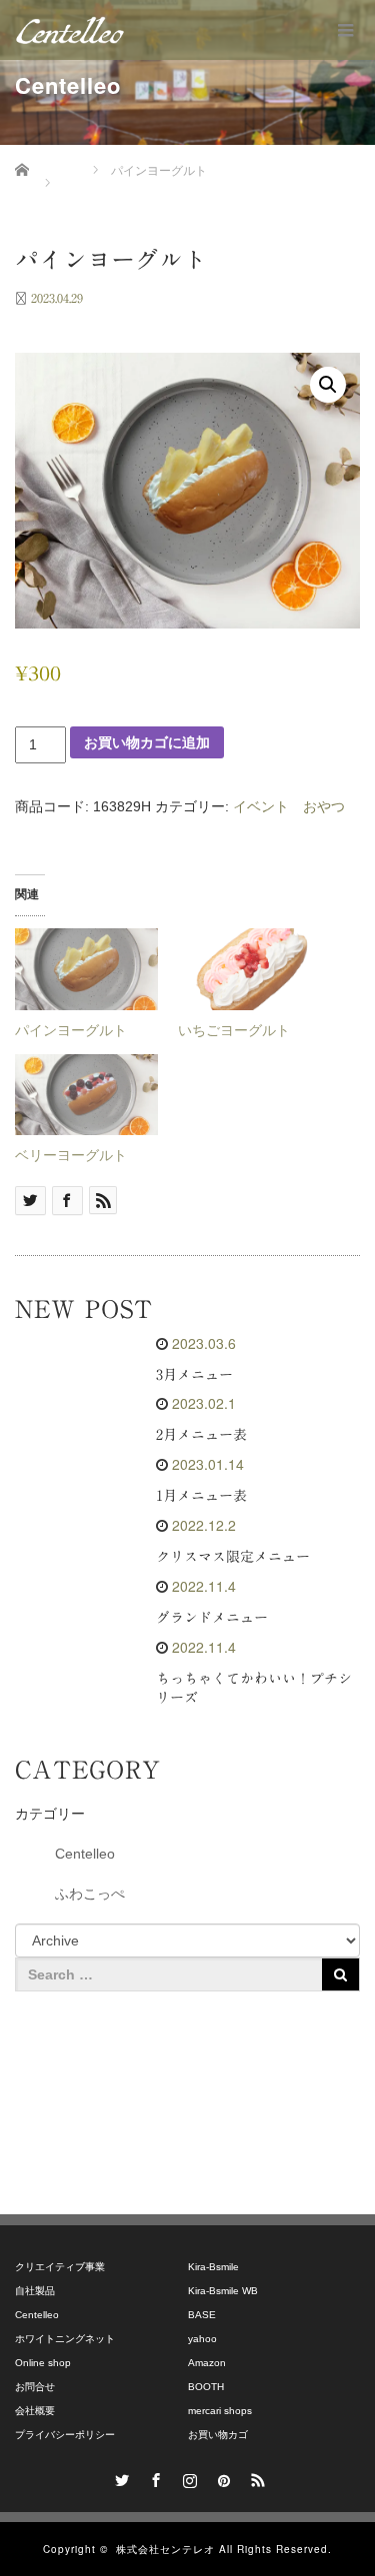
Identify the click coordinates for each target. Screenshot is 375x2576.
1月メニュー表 (201, 1496)
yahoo (202, 2339)
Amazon (207, 2363)
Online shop (43, 2363)
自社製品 (35, 2291)
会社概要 (35, 2411)
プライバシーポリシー (65, 2435)
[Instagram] (188, 2477)
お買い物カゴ (218, 2435)
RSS (256, 2477)
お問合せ (35, 2387)
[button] (328, 385)
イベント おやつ (289, 806)
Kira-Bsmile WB (223, 2291)
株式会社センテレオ (165, 2549)
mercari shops (220, 2411)
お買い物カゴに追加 (147, 742)
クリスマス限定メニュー (233, 1557)
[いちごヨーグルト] (249, 969)
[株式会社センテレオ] (70, 30)
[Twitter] (120, 2477)
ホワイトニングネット (65, 2339)
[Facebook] (154, 2477)
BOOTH (206, 2387)
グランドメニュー (212, 1618)
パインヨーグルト (71, 1030)
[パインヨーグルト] (86, 969)
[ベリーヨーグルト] (86, 1095)
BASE (202, 2315)
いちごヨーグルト (234, 1030)
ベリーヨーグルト (71, 1155)
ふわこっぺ (90, 1894)
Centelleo (85, 1854)
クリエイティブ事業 (60, 2267)
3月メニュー (194, 1375)
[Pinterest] (222, 2477)
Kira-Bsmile (213, 2267)
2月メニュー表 (201, 1435)
